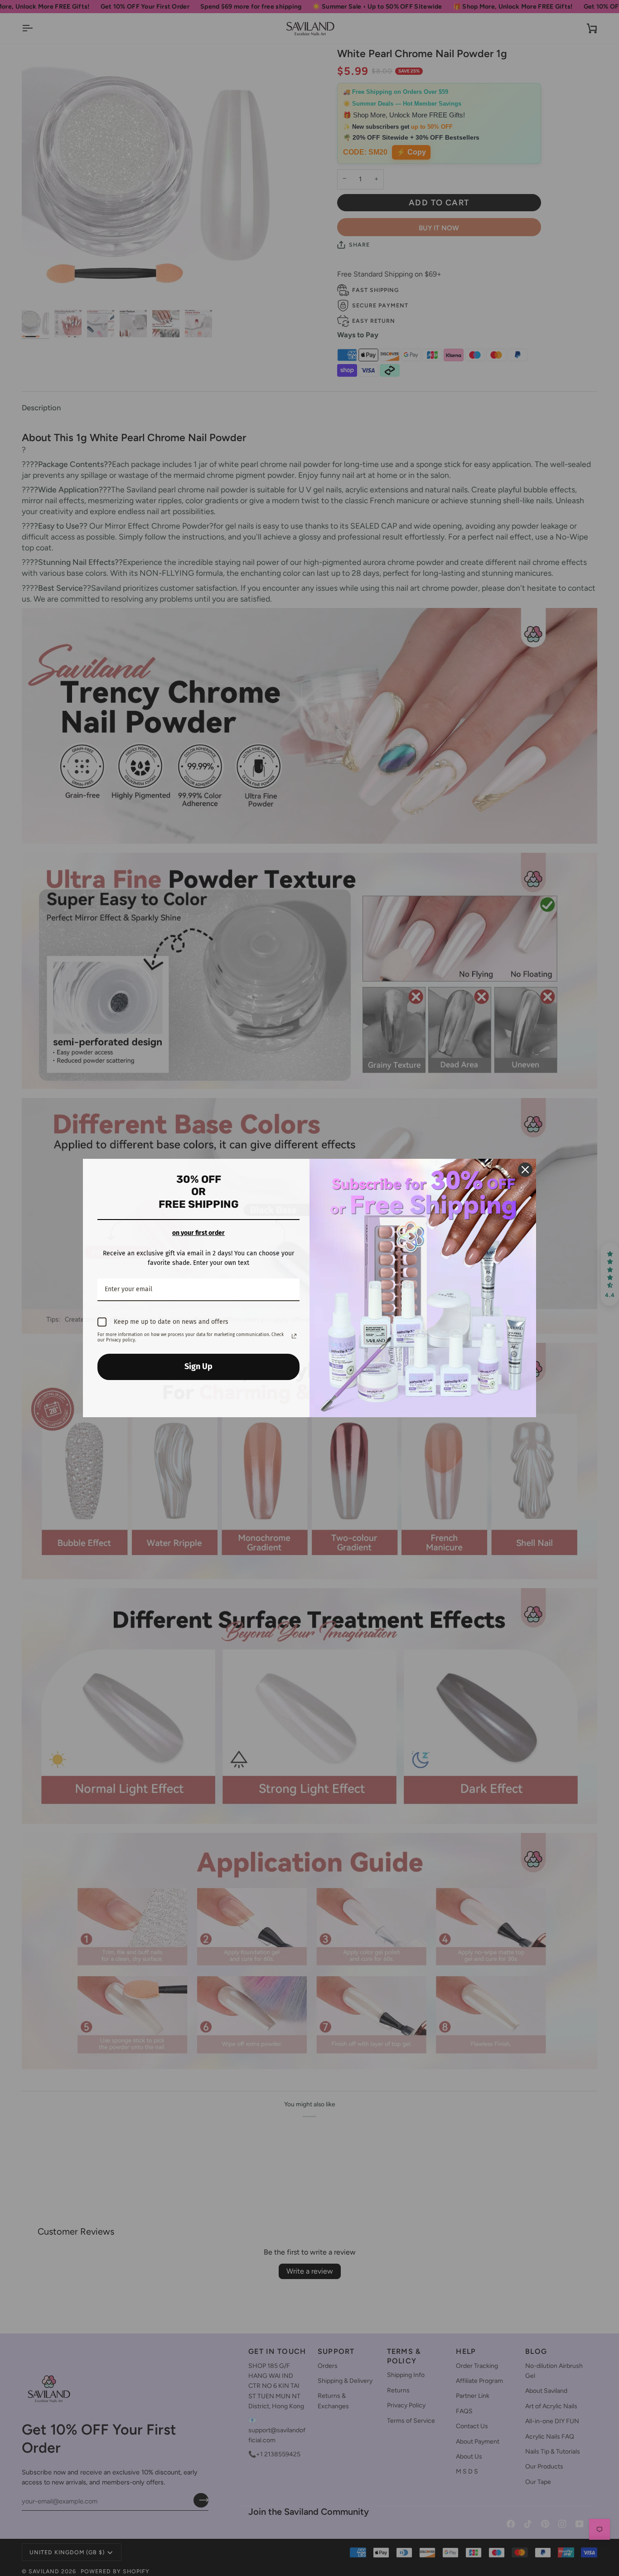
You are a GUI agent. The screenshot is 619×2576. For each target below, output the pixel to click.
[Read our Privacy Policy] (294, 1336)
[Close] (525, 1170)
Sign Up (198, 1366)
